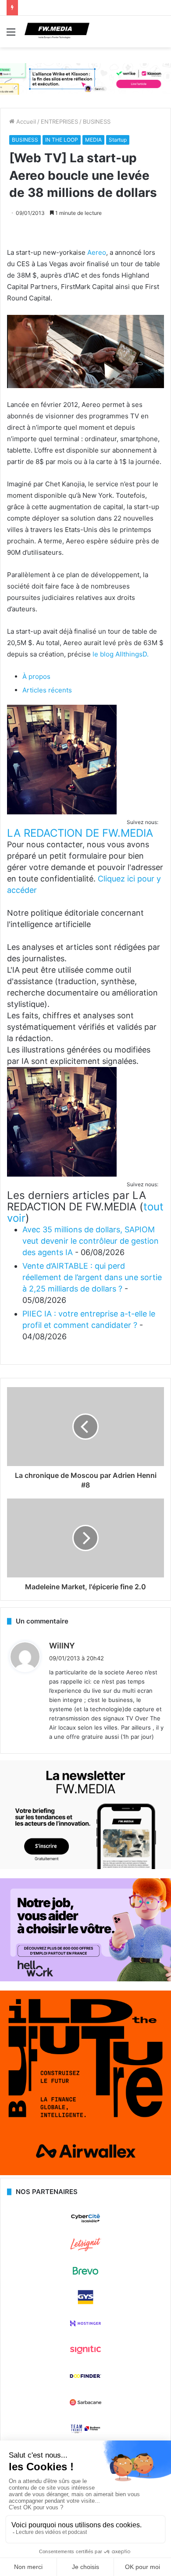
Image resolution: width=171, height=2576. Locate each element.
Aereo (96, 252)
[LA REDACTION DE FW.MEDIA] (62, 812)
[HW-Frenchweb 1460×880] (85, 1979)
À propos (36, 676)
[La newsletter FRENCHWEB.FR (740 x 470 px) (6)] (85, 1867)
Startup (118, 140)
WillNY (62, 1646)
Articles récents (47, 690)
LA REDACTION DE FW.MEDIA (80, 833)
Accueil (25, 121)
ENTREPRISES (59, 121)
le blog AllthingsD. (121, 654)
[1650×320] (85, 78)
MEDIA (93, 140)
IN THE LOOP (62, 140)
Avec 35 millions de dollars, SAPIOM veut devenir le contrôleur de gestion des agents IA (91, 1241)
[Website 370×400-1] (85, 2173)
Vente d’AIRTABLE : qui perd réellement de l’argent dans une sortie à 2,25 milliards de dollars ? (92, 1277)
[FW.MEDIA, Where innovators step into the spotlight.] (57, 32)
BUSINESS (97, 121)
